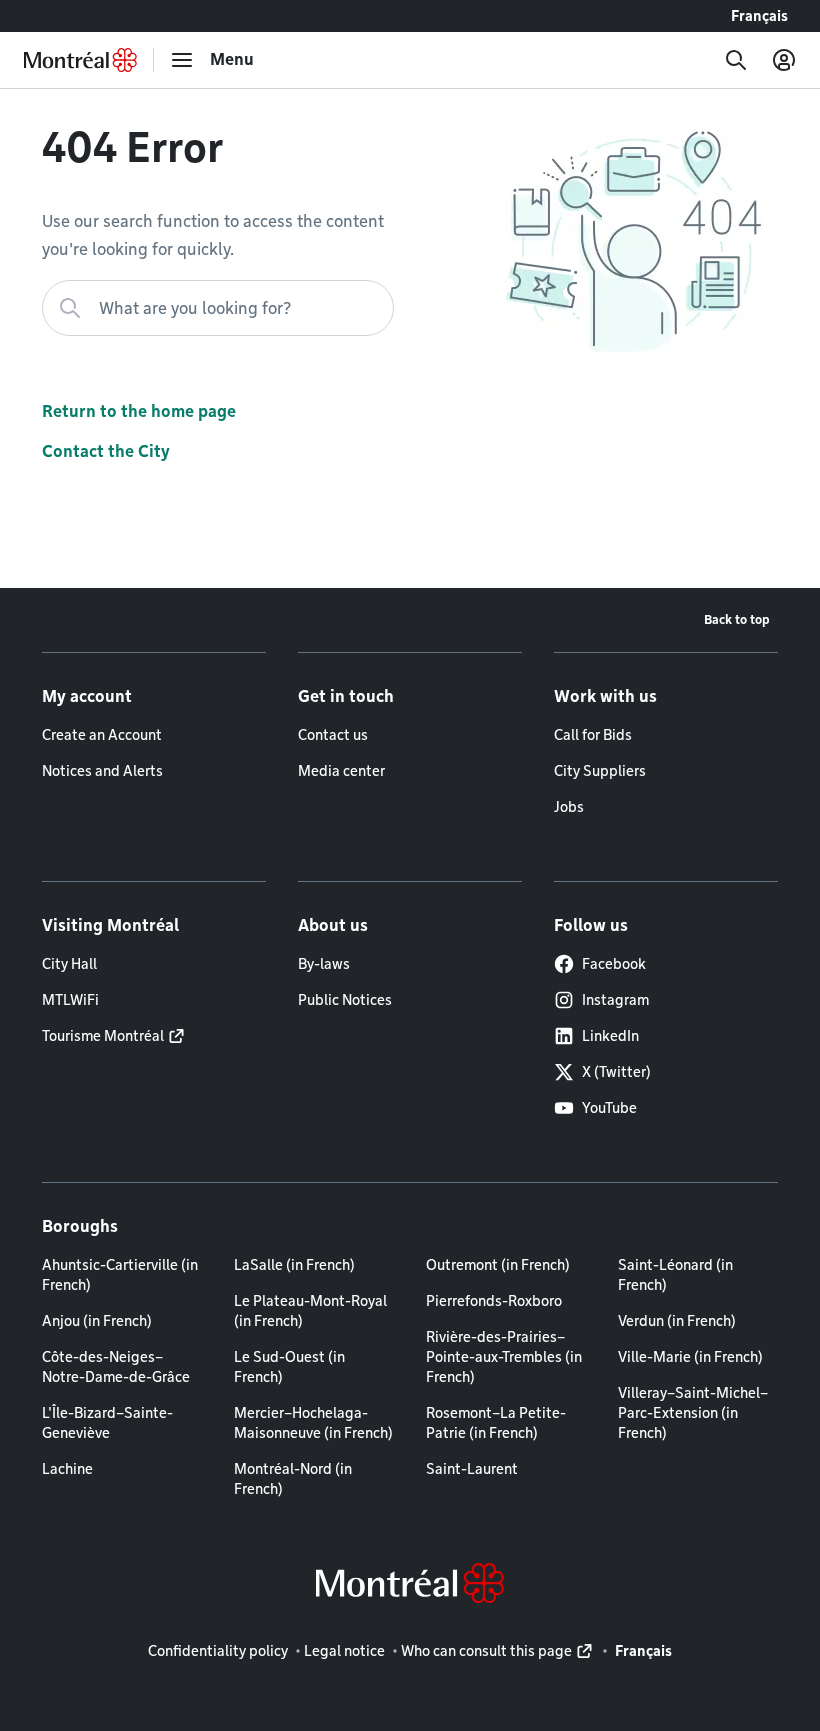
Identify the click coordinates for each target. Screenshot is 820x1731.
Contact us (333, 735)
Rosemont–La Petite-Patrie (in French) (496, 1423)
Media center (341, 771)
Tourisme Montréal (103, 1036)
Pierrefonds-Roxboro (494, 1301)
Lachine (67, 1469)
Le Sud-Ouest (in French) (289, 1367)
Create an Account (102, 735)
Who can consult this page (486, 1651)
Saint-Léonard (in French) (675, 1275)
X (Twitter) (616, 1072)
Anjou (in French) (97, 1321)
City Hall (69, 964)
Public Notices (345, 1000)
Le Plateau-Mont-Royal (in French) (310, 1311)
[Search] (736, 60)
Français (759, 16)
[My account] (784, 60)
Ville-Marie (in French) (690, 1357)
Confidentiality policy (218, 1651)
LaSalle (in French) (294, 1265)
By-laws (324, 964)
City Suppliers (600, 771)
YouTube (609, 1108)
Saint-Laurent (472, 1469)
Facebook (614, 964)
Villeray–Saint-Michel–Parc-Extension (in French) (693, 1413)
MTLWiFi (70, 1000)
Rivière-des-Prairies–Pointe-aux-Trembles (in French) (504, 1357)
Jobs (569, 807)
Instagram (615, 1000)
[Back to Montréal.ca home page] (80, 60)
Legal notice (344, 1651)
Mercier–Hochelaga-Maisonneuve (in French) (313, 1423)
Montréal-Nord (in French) (293, 1479)
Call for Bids (593, 735)
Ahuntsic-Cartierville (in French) (120, 1275)
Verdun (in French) (677, 1321)
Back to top (737, 619)
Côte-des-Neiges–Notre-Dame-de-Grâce (116, 1367)
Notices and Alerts (102, 771)
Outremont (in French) (498, 1265)
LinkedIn (610, 1036)
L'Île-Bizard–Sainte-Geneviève (107, 1423)
